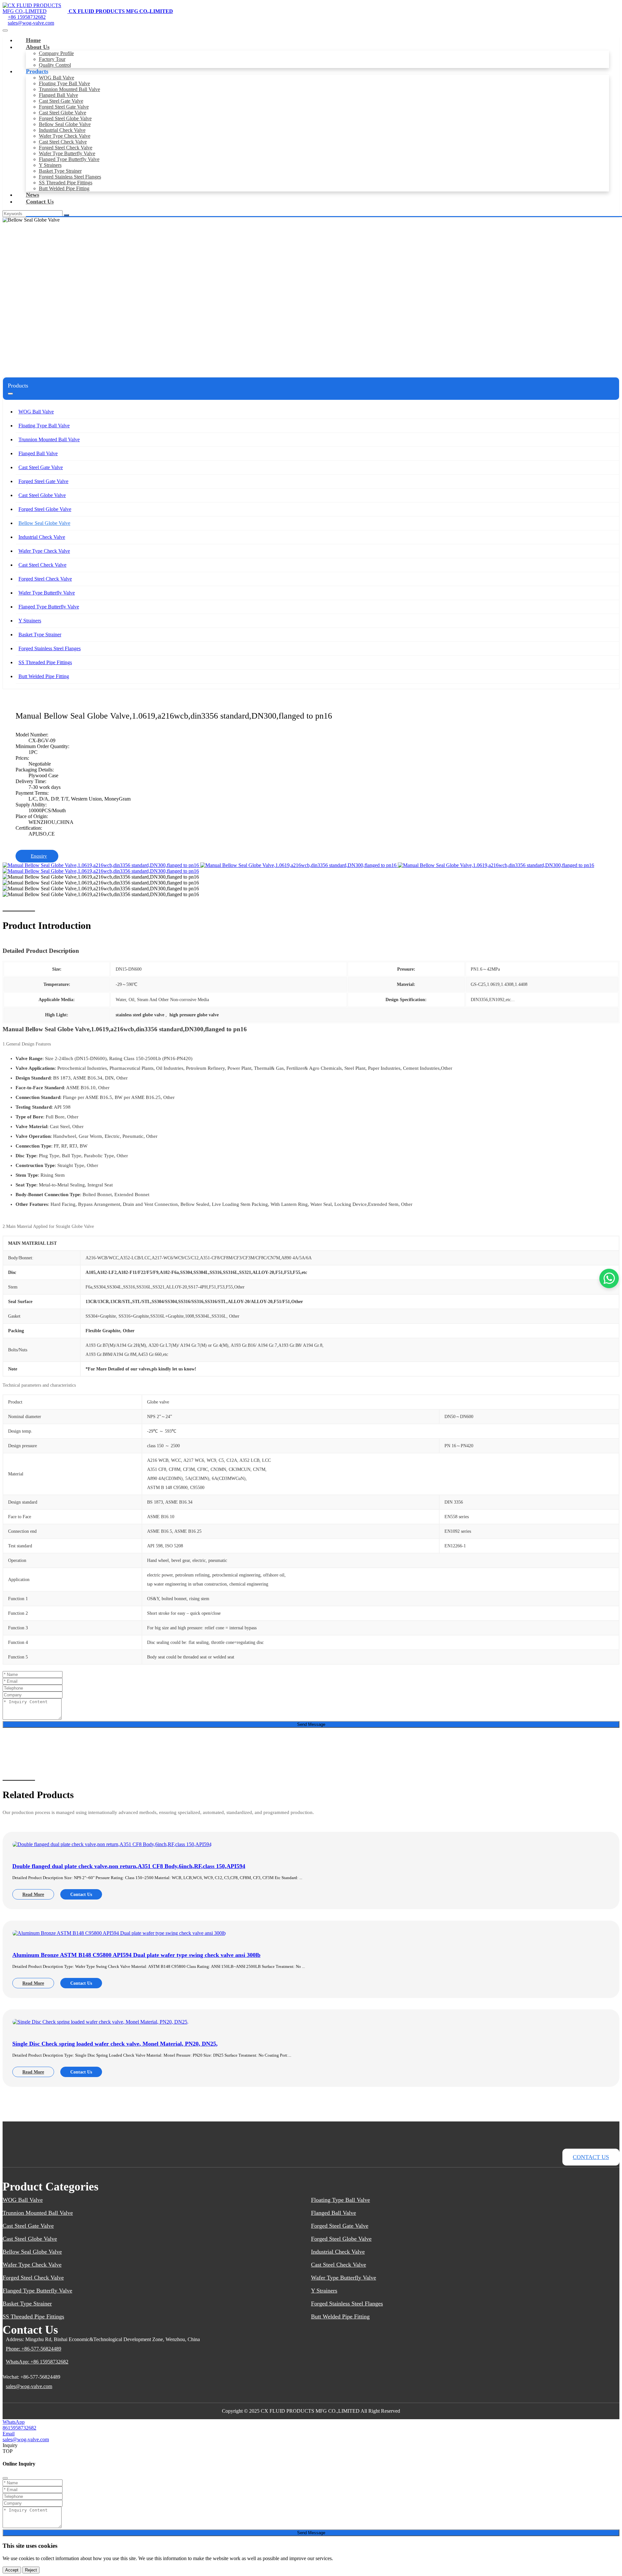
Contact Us (40, 202)
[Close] (5, 2478)
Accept (12, 2570)
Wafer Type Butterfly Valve (67, 153)
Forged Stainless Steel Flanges (70, 177)
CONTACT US (591, 2157)
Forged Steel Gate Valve (64, 107)
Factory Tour (52, 59)
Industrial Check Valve (62, 130)
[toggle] (5, 30)
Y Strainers (50, 165)
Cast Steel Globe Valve (63, 113)
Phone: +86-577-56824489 (34, 2349)
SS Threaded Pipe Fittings (66, 183)
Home (33, 40)
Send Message (311, 1724)
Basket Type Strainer (60, 171)
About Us (38, 47)
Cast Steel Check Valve (63, 142)
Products (37, 71)
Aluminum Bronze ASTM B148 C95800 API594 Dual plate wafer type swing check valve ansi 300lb (136, 1955)
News (33, 195)
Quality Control (55, 65)
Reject (31, 2570)
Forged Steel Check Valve (66, 148)
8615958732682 (19, 2428)
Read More (33, 1894)
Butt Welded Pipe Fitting (64, 188)
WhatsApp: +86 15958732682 (37, 2362)
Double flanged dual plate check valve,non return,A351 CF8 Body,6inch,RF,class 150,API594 (129, 1866)
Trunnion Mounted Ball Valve (69, 89)
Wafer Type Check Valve (65, 136)
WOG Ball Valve (57, 78)
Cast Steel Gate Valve (61, 101)
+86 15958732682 (27, 17)
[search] (66, 215)
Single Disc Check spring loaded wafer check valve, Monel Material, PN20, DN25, (115, 2044)
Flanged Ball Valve (58, 95)
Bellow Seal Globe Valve (65, 124)
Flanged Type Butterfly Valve (69, 159)
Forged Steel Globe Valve (65, 118)
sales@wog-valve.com (31, 23)
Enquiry (39, 856)
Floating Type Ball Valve (64, 83)
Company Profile (56, 53)
